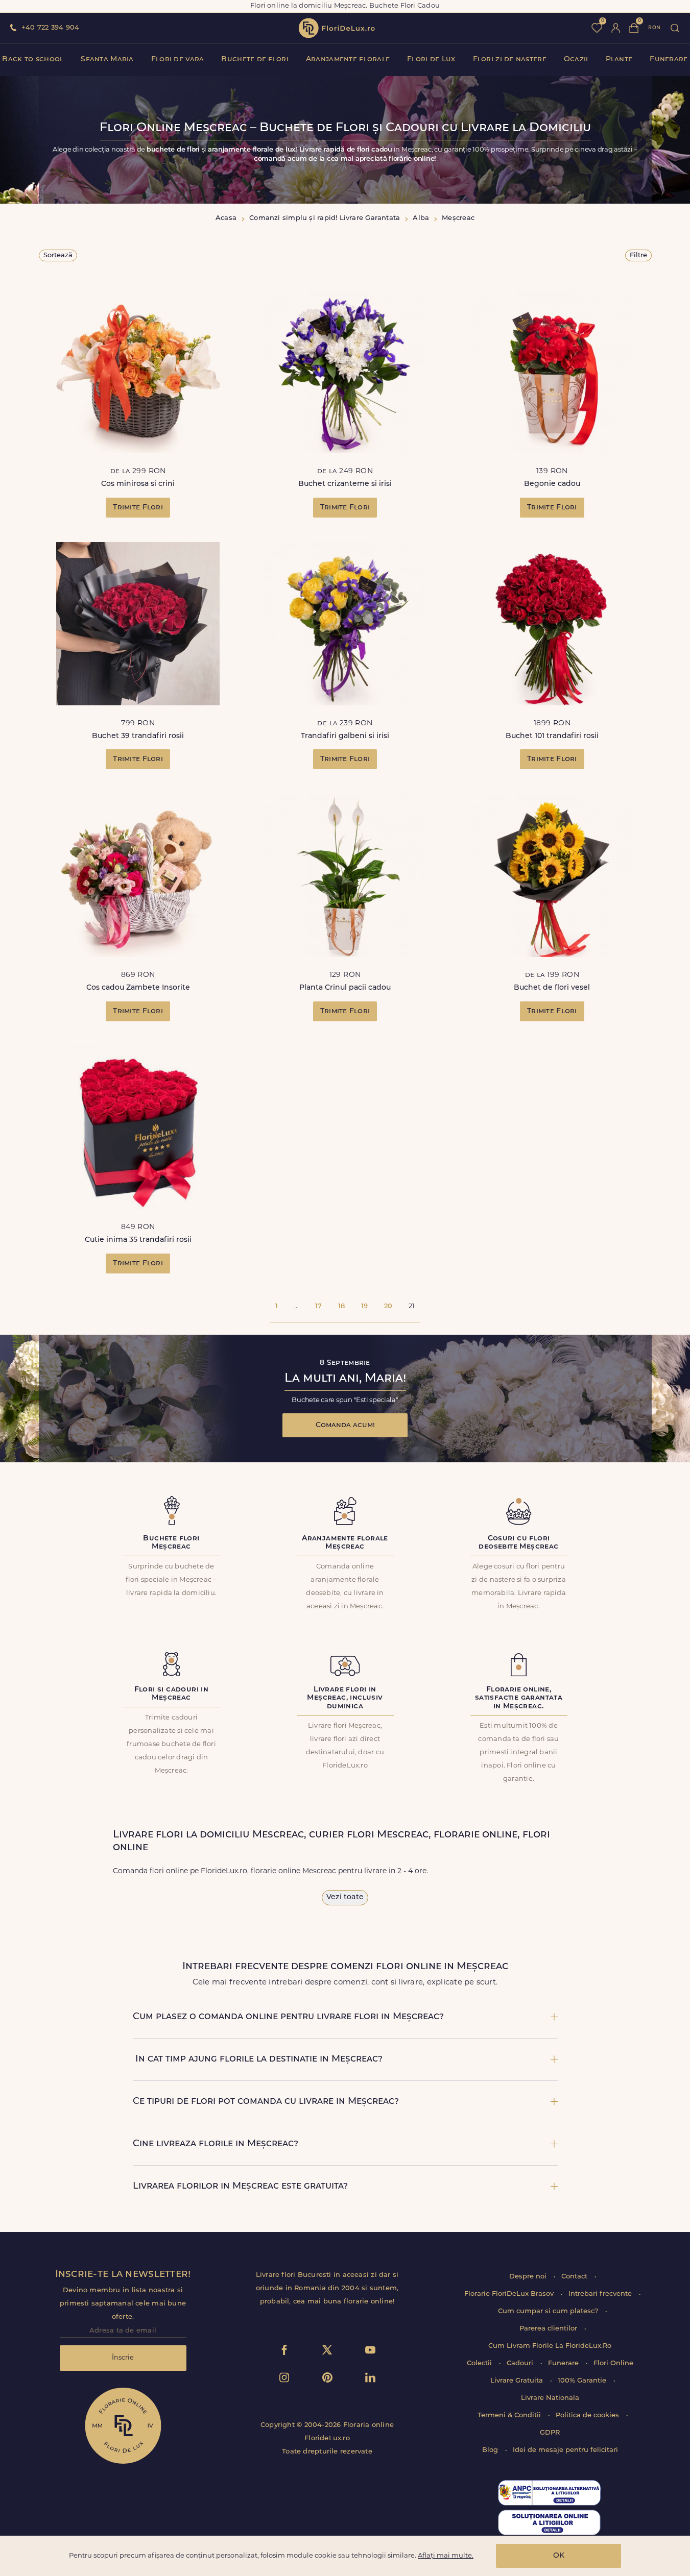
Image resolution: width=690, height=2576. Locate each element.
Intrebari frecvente (601, 2294)
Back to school (33, 59)
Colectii (480, 2363)
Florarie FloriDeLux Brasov (510, 2294)
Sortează (58, 255)
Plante (619, 59)
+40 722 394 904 (50, 28)
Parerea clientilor (549, 2329)
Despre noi (529, 2277)
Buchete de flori (255, 59)
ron (654, 28)
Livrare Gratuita (518, 2381)
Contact (575, 2277)
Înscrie (123, 2358)
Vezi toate (345, 1897)
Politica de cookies (588, 2415)
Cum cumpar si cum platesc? (549, 2311)
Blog (491, 2450)
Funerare (669, 59)
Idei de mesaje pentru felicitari (565, 2450)
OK (559, 2556)
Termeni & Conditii (510, 2415)
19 (364, 1306)
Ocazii (576, 59)
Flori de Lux (431, 59)
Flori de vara (178, 59)
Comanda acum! (345, 1425)
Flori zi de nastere (510, 59)
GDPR (550, 2433)
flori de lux (337, 28)
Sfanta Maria (107, 59)
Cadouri (521, 2363)
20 (388, 1306)
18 (341, 1306)
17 (318, 1306)
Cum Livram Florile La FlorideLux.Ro (550, 2346)
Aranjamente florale (348, 59)
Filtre (638, 255)
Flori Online (613, 2363)
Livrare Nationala (550, 2398)
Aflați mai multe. (446, 2556)
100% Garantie (583, 2381)
